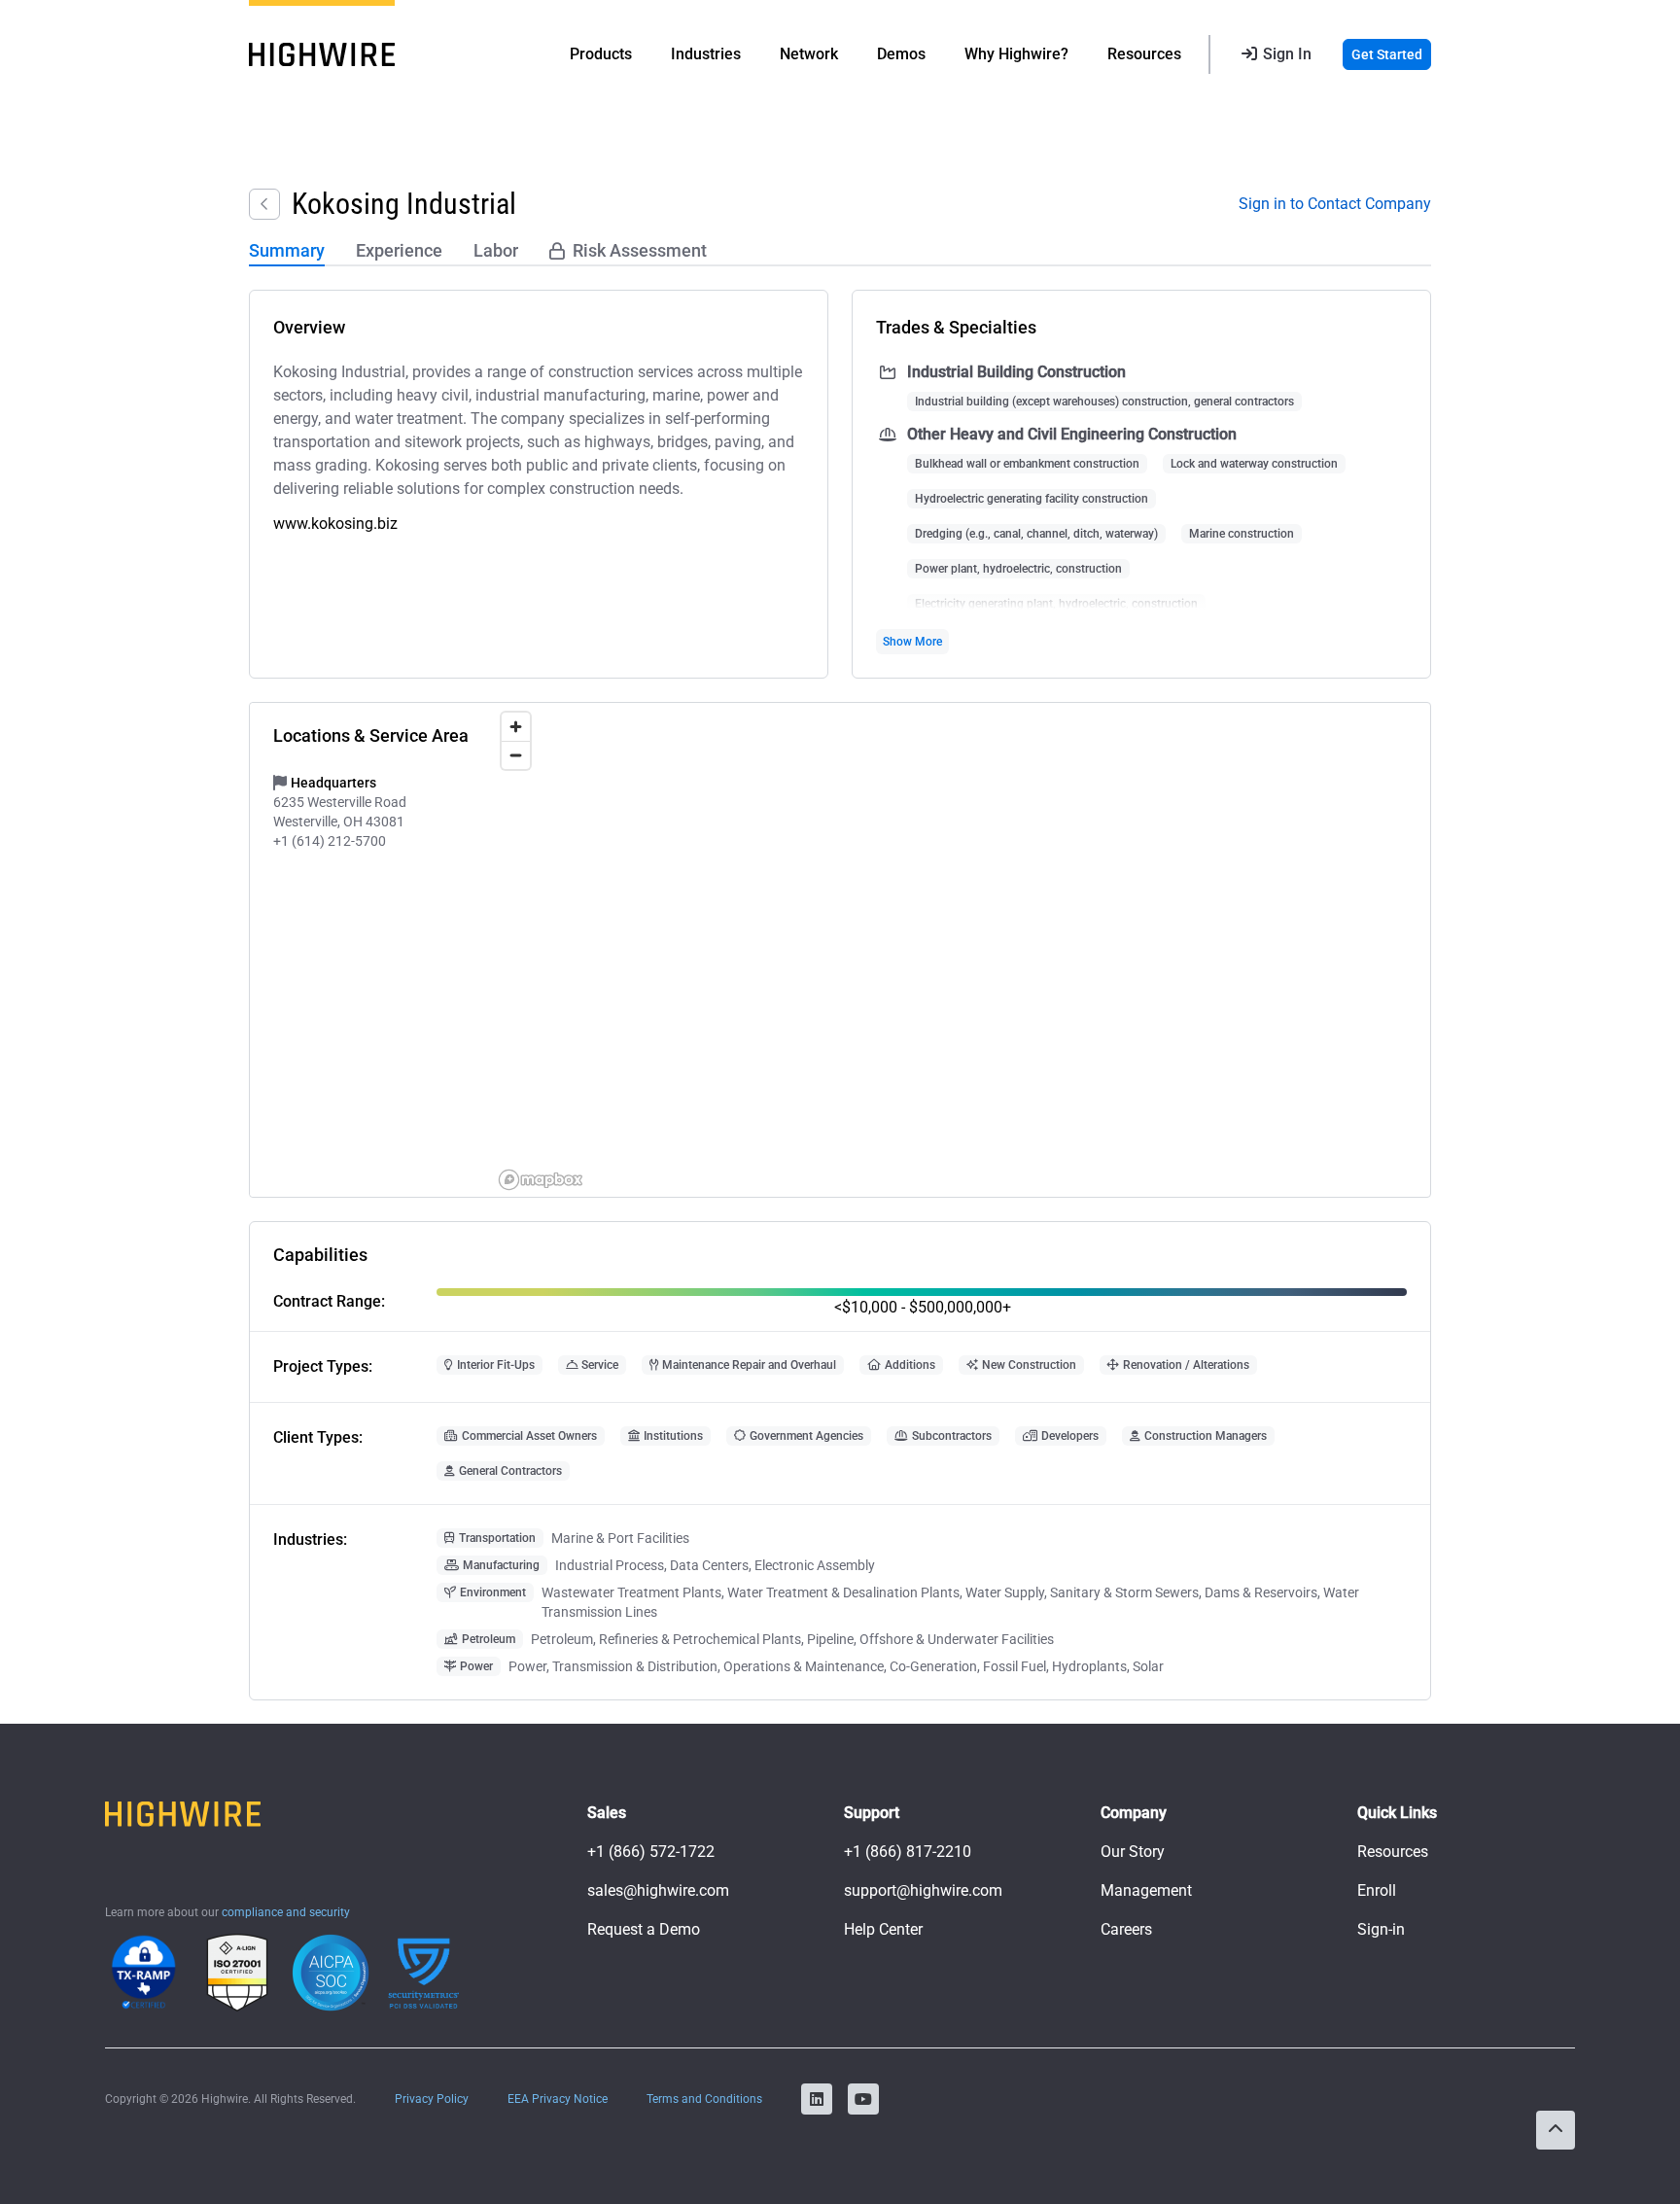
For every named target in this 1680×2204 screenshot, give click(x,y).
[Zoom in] (516, 727)
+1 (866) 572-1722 (651, 1852)
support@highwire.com (923, 1890)
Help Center (883, 1929)
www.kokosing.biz (335, 524)
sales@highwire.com (658, 1890)
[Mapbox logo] (541, 1180)
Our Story (1133, 1852)
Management (1146, 1890)
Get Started (1387, 54)
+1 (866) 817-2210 (908, 1852)
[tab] (287, 252)
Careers (1126, 1929)
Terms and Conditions (704, 2099)
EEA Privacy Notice (558, 2099)
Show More (912, 642)
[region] (961, 950)
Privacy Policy (432, 2099)
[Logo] (322, 54)
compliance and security (286, 1912)
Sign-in (1381, 1929)
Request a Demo (644, 1929)
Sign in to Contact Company (1335, 204)
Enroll (1377, 1890)
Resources (1393, 1852)
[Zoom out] (516, 755)
